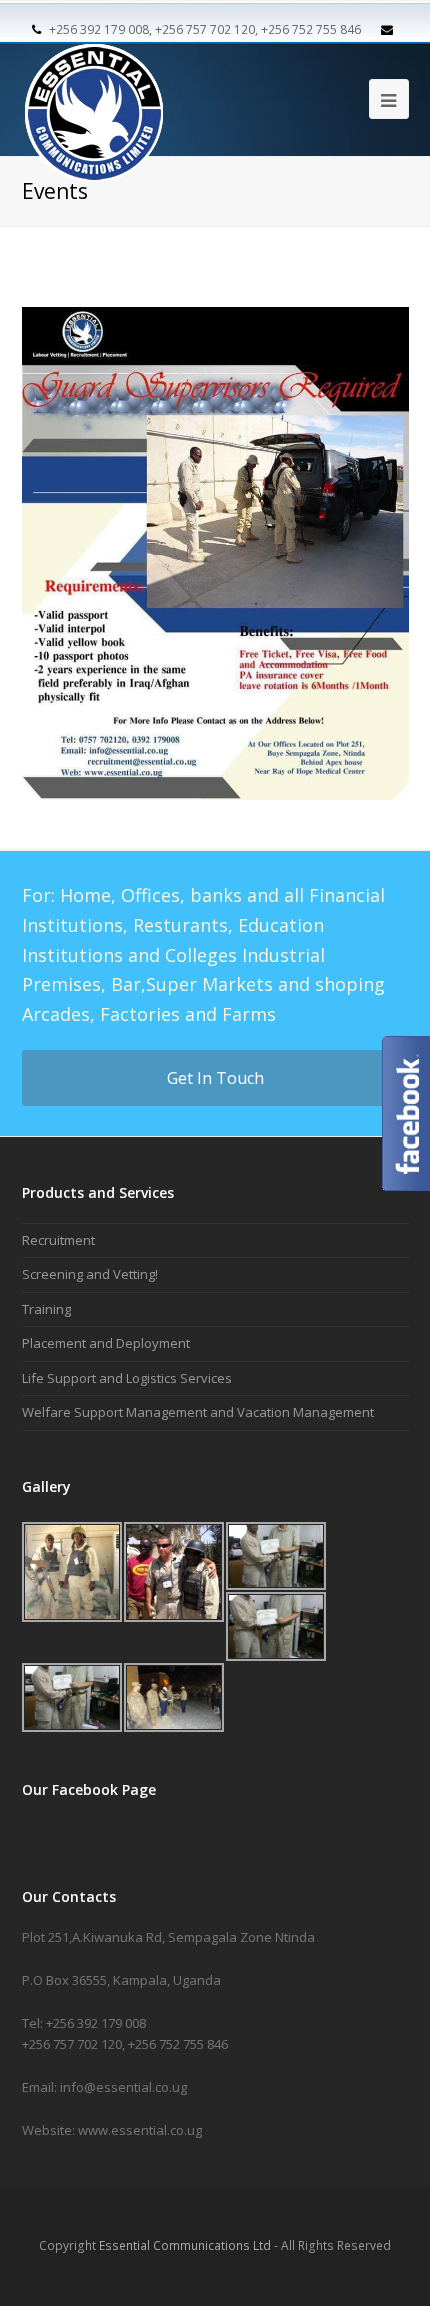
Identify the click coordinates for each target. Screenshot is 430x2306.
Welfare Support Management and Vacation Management (198, 1412)
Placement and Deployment (106, 1343)
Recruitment (58, 1240)
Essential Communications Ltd (185, 2245)
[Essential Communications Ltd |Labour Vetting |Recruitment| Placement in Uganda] (94, 97)
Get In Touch (215, 1078)
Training (46, 1309)
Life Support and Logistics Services (127, 1378)
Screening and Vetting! (90, 1274)
